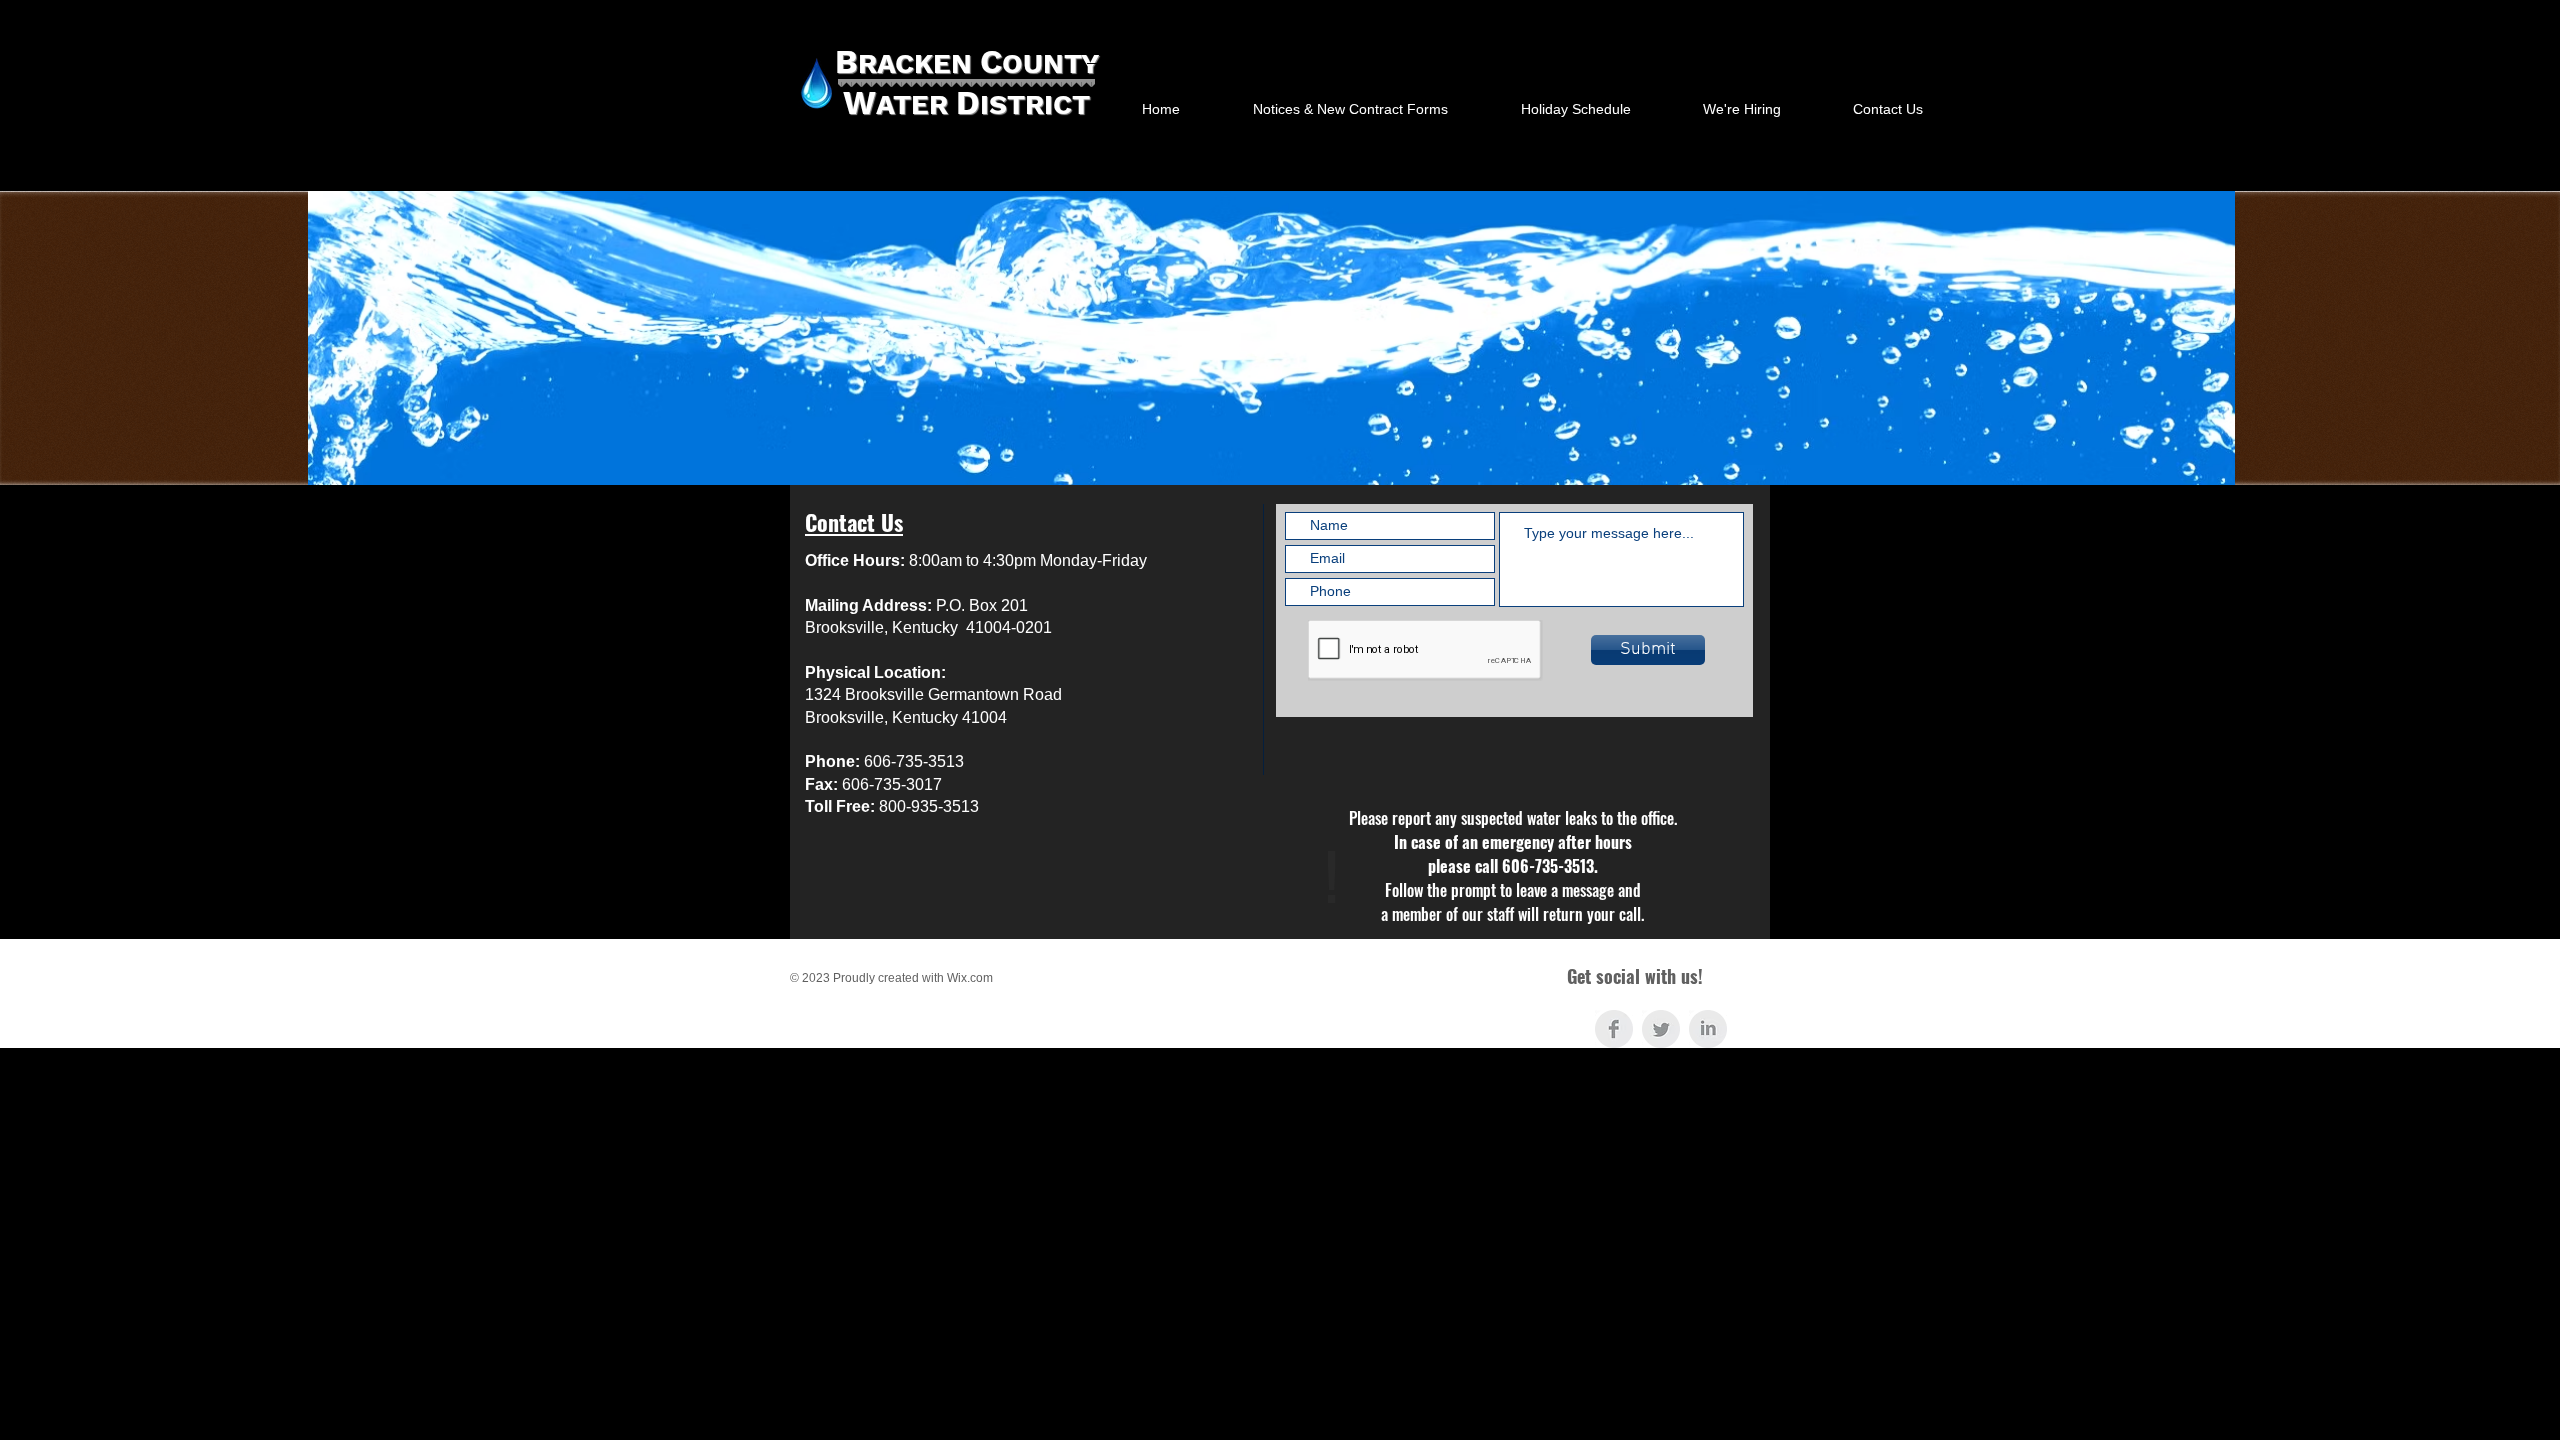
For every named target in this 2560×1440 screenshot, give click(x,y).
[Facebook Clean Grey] (1614, 1029)
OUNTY (1050, 63)
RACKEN (919, 63)
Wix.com (970, 978)
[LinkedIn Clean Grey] (1708, 1029)
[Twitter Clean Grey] (1661, 1029)
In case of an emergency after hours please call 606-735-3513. (1513, 866)
